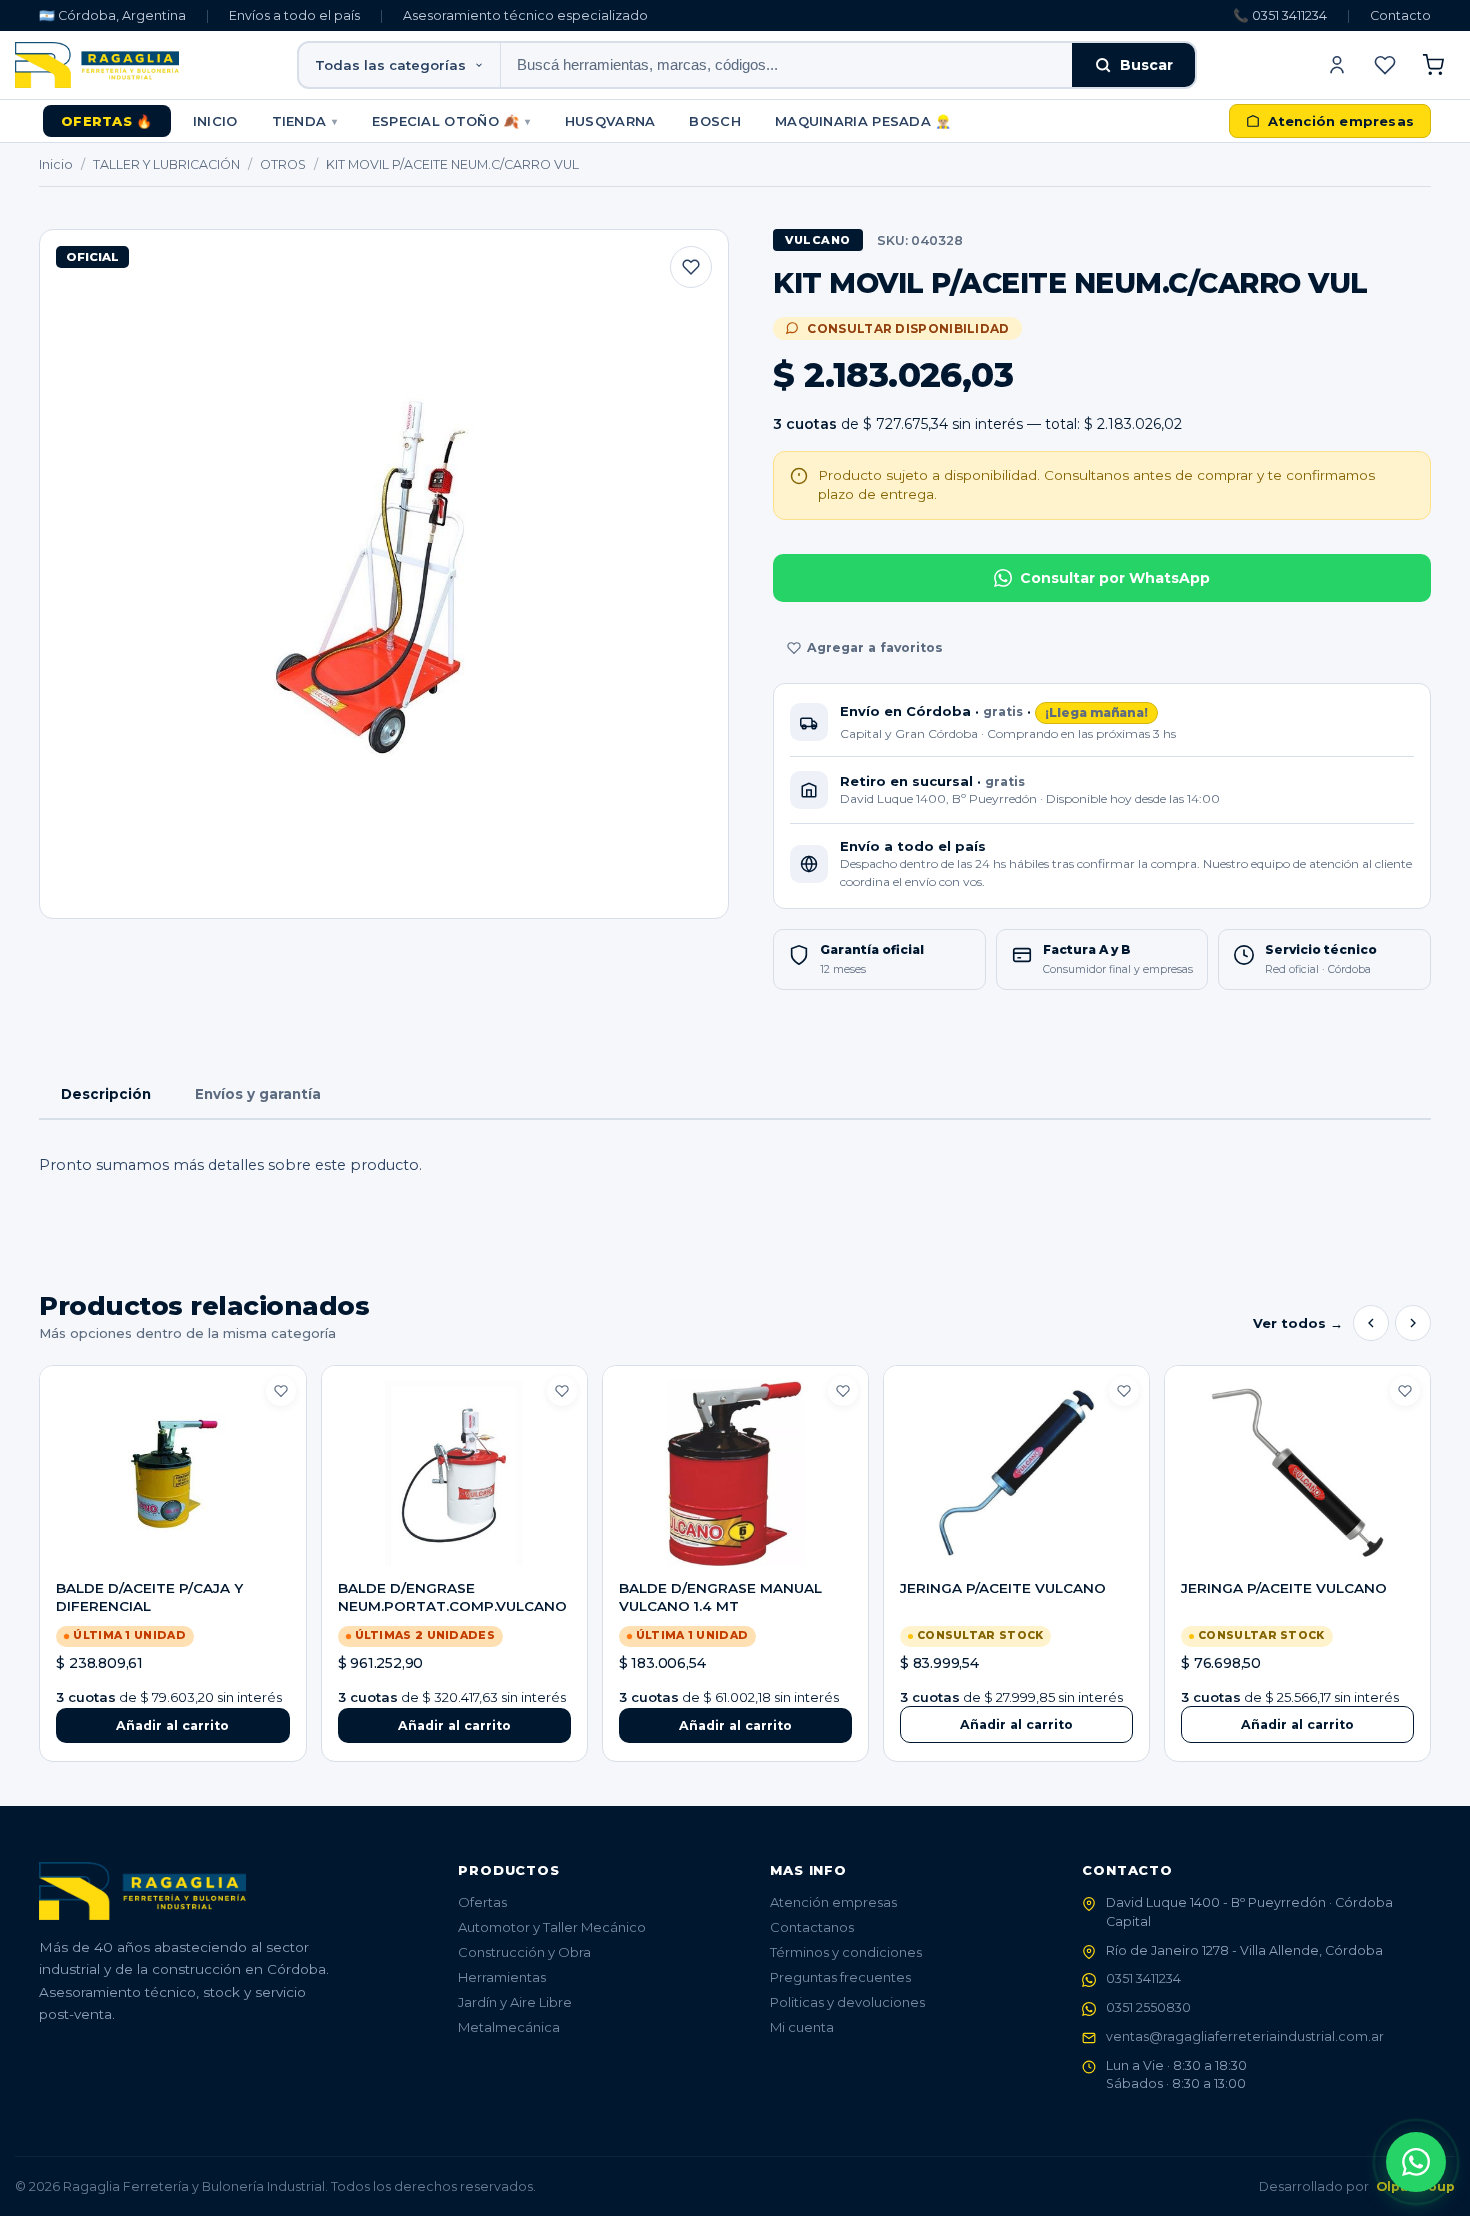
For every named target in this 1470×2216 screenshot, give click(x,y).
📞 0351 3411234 (1280, 15)
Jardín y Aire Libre (515, 2002)
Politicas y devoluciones (847, 2002)
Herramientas (502, 1977)
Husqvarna (610, 121)
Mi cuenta (802, 2027)
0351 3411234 (1143, 1978)
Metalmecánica (509, 2027)
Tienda (305, 121)
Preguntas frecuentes (840, 1977)
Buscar (1146, 65)
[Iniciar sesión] (1337, 65)
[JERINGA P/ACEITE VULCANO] (1016, 1473)
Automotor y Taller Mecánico (552, 1927)
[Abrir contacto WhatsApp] (1416, 2162)
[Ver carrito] (1433, 65)
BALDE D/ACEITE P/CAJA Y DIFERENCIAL (149, 1597)
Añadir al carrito (1016, 1724)
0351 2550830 (1148, 2007)
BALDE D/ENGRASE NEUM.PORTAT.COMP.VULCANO (452, 1597)
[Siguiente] (1413, 1323)
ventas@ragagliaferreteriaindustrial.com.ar (1245, 2036)
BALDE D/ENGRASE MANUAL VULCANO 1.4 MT (720, 1597)
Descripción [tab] (106, 1094)
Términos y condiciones (846, 1952)
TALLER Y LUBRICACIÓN (166, 164)
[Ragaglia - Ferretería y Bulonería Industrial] (97, 65)
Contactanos (812, 1927)
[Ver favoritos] (1385, 65)
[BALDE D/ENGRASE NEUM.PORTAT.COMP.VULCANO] (454, 1473)
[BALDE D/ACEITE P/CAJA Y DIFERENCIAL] (172, 1473)
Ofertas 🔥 (107, 121)
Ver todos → (1298, 1323)
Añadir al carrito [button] (172, 1725)
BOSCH (715, 121)
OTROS (283, 164)
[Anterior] (1371, 1323)
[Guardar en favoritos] (691, 267)
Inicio (215, 121)
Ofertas (482, 1902)
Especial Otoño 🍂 (451, 121)
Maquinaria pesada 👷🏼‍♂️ (863, 121)
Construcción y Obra (524, 1952)
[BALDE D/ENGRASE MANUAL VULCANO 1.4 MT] (735, 1473)
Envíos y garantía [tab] (258, 1094)
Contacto (1400, 15)
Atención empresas (833, 1902)
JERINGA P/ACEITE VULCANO (1003, 1588)
